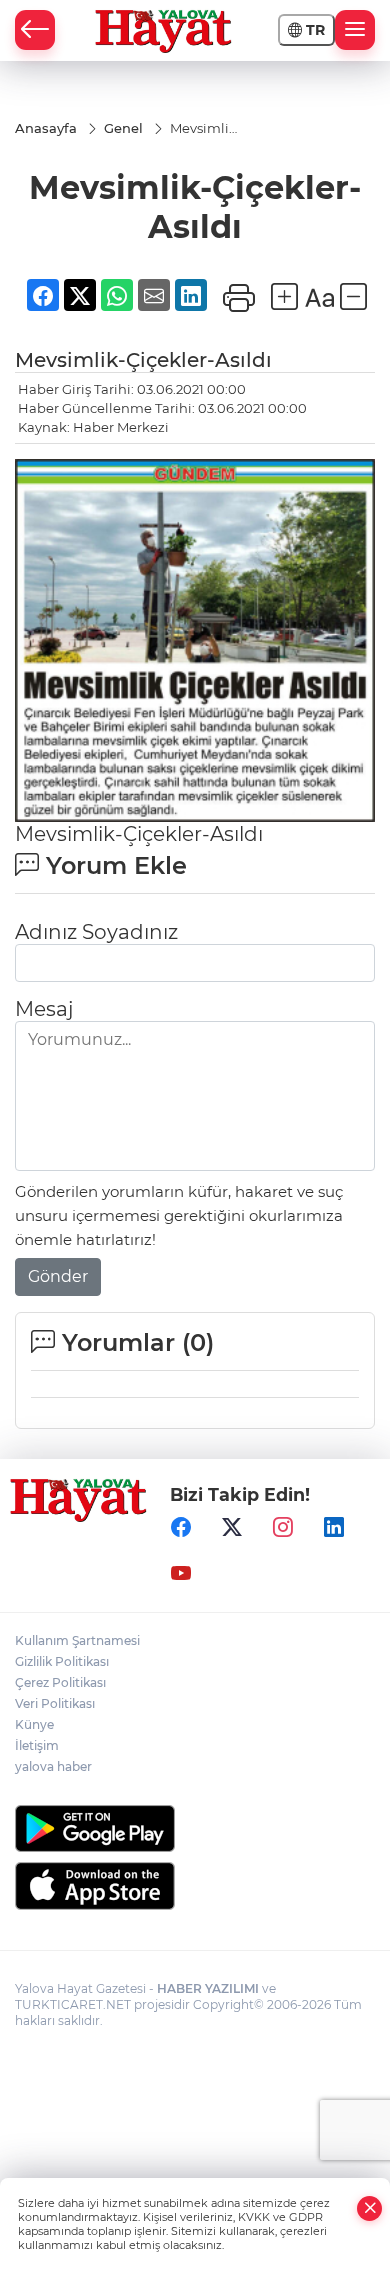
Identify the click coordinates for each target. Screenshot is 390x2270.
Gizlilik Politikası (62, 1661)
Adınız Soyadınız (96, 932)
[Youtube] (181, 1574)
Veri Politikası (55, 1703)
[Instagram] (283, 1528)
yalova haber (53, 1766)
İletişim (37, 1745)
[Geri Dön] (35, 30)
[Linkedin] (334, 1528)
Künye (34, 1724)
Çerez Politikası (60, 1682)
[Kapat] (370, 2208)
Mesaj (44, 1009)
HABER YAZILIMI (208, 1988)
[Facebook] (181, 1528)
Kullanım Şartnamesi (77, 1640)
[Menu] (355, 30)
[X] (232, 1528)
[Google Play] (195, 1828)
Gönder (58, 1276)
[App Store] (195, 1886)
